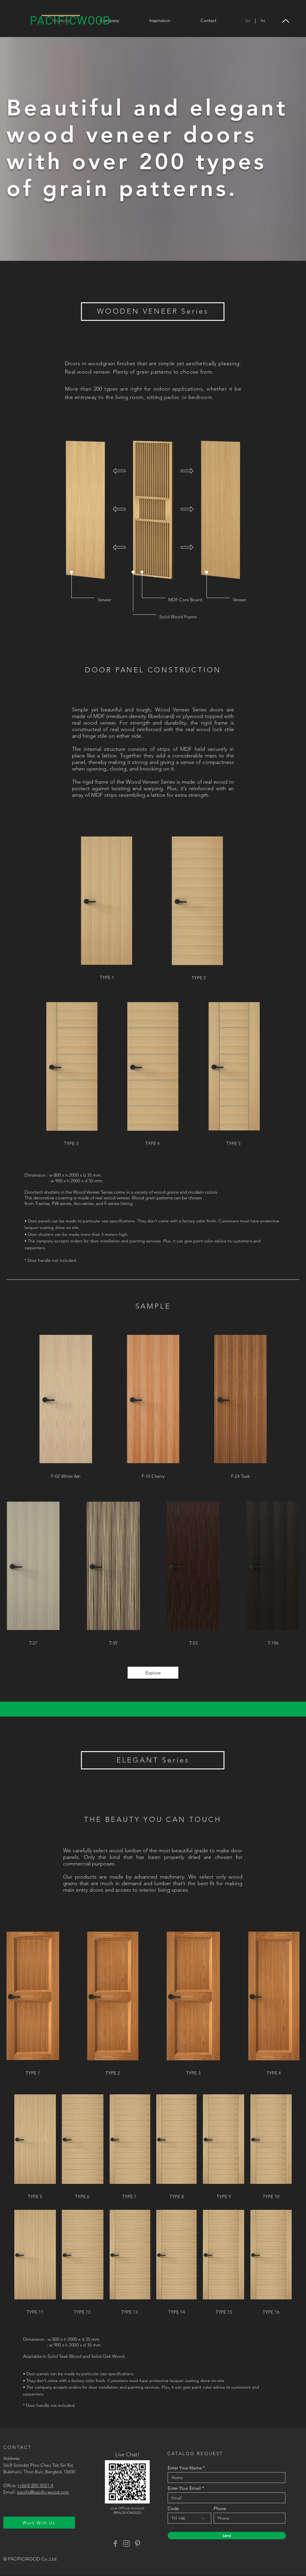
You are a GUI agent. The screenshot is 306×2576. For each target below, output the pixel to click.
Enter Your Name (185, 2468)
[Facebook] (115, 2543)
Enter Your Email (184, 2488)
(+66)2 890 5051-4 (35, 2485)
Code (173, 2508)
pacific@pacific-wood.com (43, 2492)
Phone (220, 2508)
